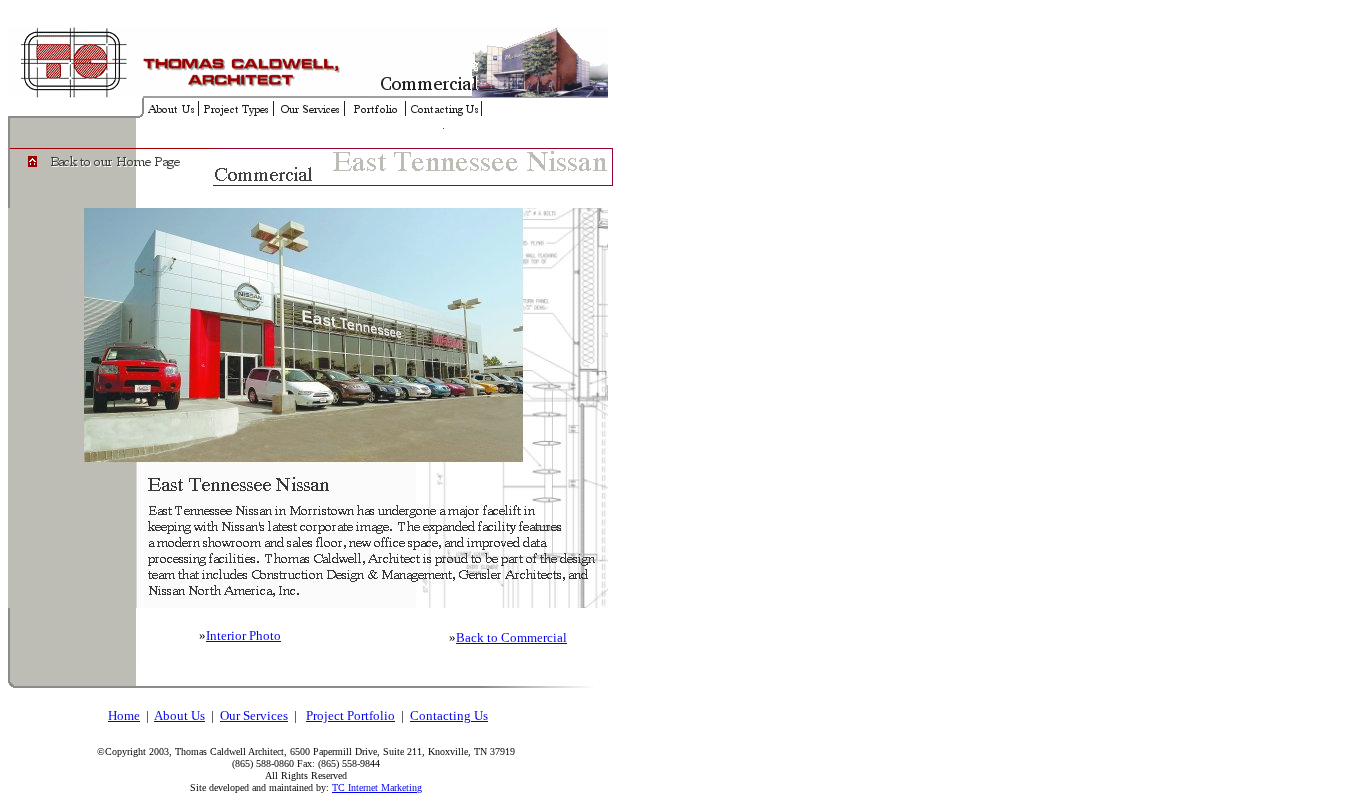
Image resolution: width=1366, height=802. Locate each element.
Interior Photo (243, 635)
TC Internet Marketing (377, 787)
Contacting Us (449, 715)
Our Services (254, 715)
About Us (179, 715)
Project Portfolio (350, 715)
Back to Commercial (511, 637)
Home (124, 715)
